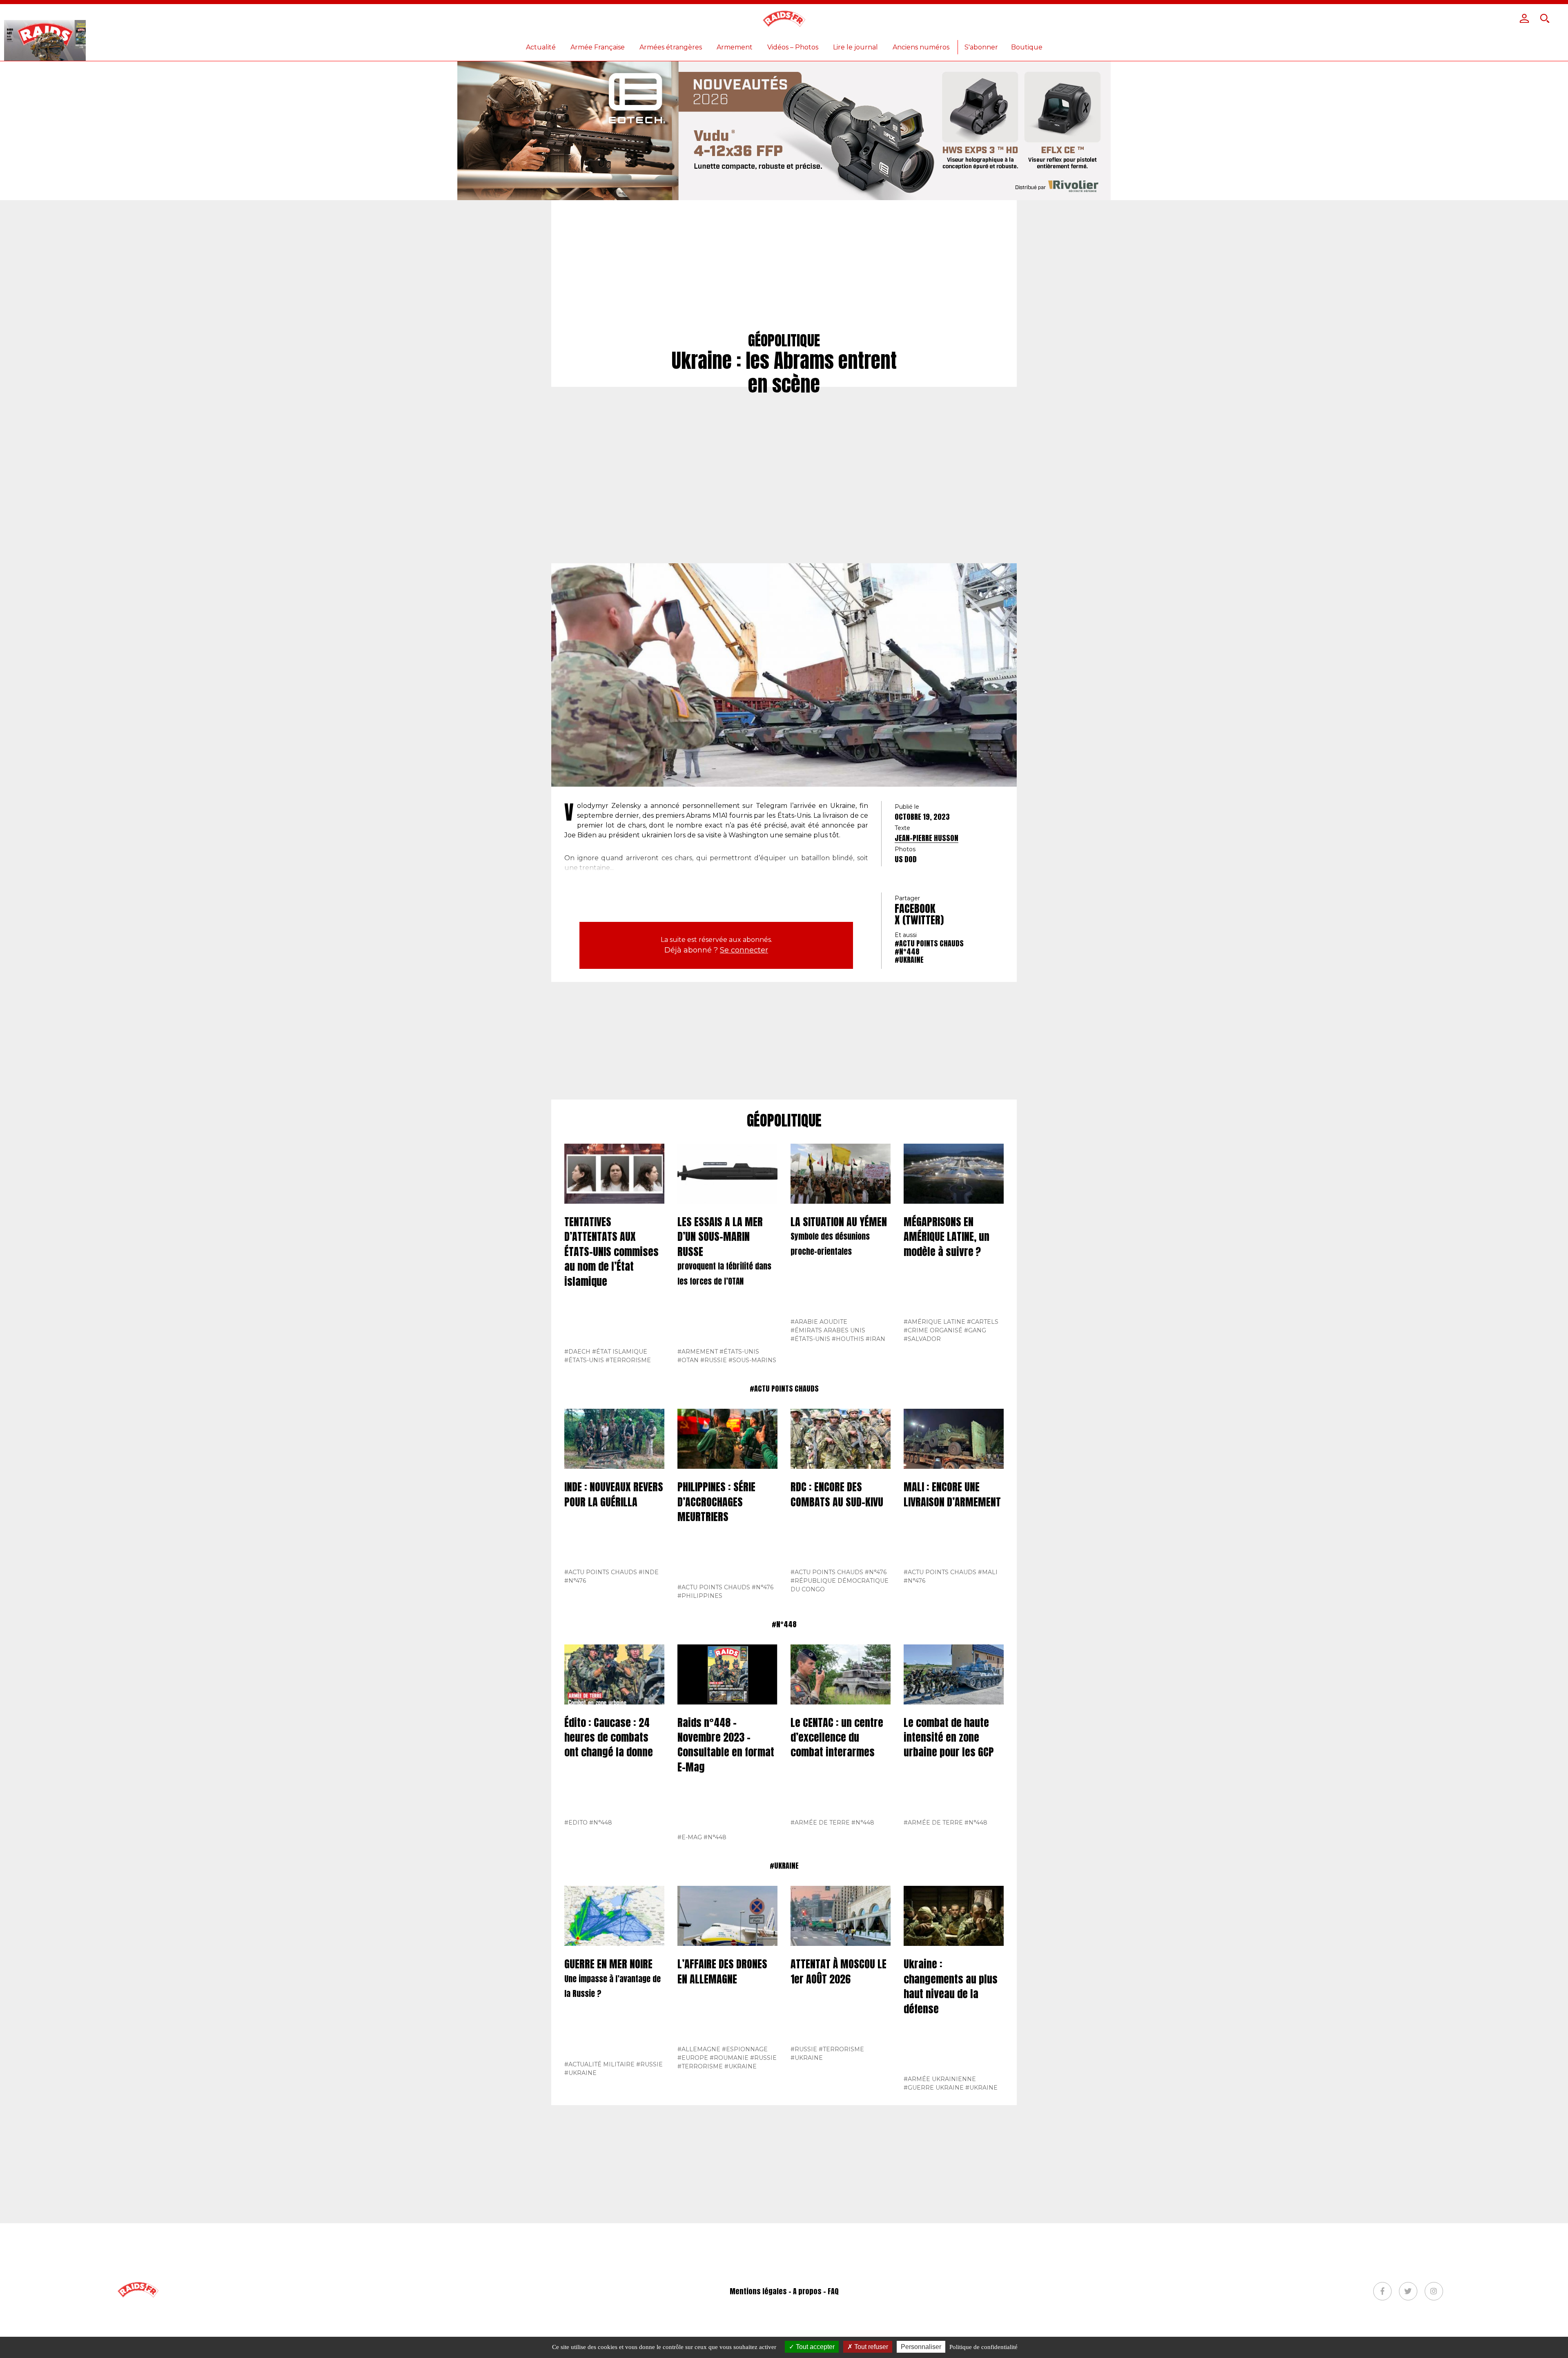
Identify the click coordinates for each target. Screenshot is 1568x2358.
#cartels (983, 1322)
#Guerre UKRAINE (934, 2088)
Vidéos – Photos (793, 47)
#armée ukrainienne (940, 2079)
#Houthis (848, 1339)
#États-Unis (584, 1360)
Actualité (541, 47)
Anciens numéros (921, 47)
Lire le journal (855, 47)
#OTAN (688, 1360)
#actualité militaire (599, 2064)
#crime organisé (933, 1330)
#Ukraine (909, 960)
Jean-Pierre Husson (927, 838)
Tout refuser (870, 2347)
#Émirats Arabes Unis (828, 1330)
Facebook (915, 908)
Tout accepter (814, 2347)
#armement (698, 1352)
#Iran (875, 1339)
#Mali (988, 1572)
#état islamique (620, 1352)
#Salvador (922, 1339)
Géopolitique (784, 1121)
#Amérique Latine (934, 1322)
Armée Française (598, 47)
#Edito (576, 1823)
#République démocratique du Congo (840, 1585)
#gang (975, 1330)
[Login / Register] (1524, 18)
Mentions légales (758, 2291)
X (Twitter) (919, 920)
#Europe (693, 2058)
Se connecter (744, 950)
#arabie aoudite (819, 1322)
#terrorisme (628, 1360)
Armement (735, 47)
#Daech (577, 1352)
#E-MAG (690, 1837)
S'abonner (981, 47)
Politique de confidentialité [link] (983, 2347)
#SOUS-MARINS (752, 1360)
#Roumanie (729, 2058)
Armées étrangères (671, 47)
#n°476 (575, 1581)
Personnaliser (921, 2347)
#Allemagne (699, 2049)
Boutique (1027, 47)
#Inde (649, 1572)
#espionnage (745, 2049)
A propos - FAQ (816, 2291)
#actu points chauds (929, 943)
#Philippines (700, 1596)
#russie (714, 1360)
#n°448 (907, 951)
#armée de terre (820, 1823)
